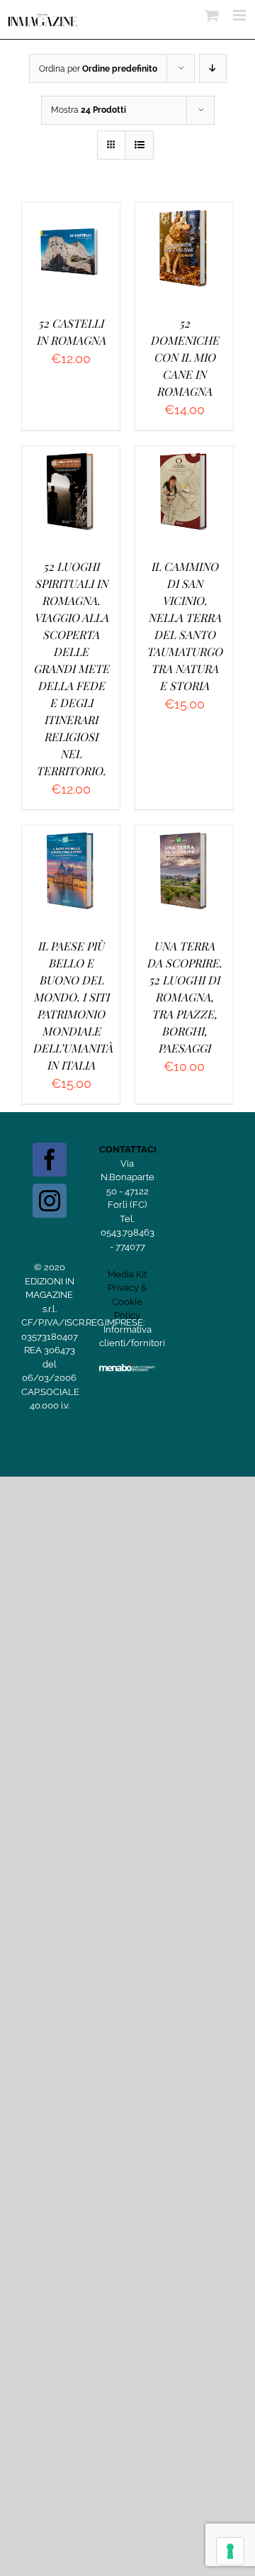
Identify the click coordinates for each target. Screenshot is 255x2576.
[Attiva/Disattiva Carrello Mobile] (212, 15)
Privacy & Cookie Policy (127, 1301)
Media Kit (127, 1274)
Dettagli (71, 267)
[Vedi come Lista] (139, 145)
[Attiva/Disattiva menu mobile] (240, 15)
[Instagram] (50, 1201)
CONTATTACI (128, 1149)
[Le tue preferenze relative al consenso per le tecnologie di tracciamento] (230, 2551)
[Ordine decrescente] (213, 68)
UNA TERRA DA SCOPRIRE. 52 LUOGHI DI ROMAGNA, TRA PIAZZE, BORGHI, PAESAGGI (184, 997)
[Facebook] (50, 1160)
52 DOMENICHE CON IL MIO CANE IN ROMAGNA (185, 357)
